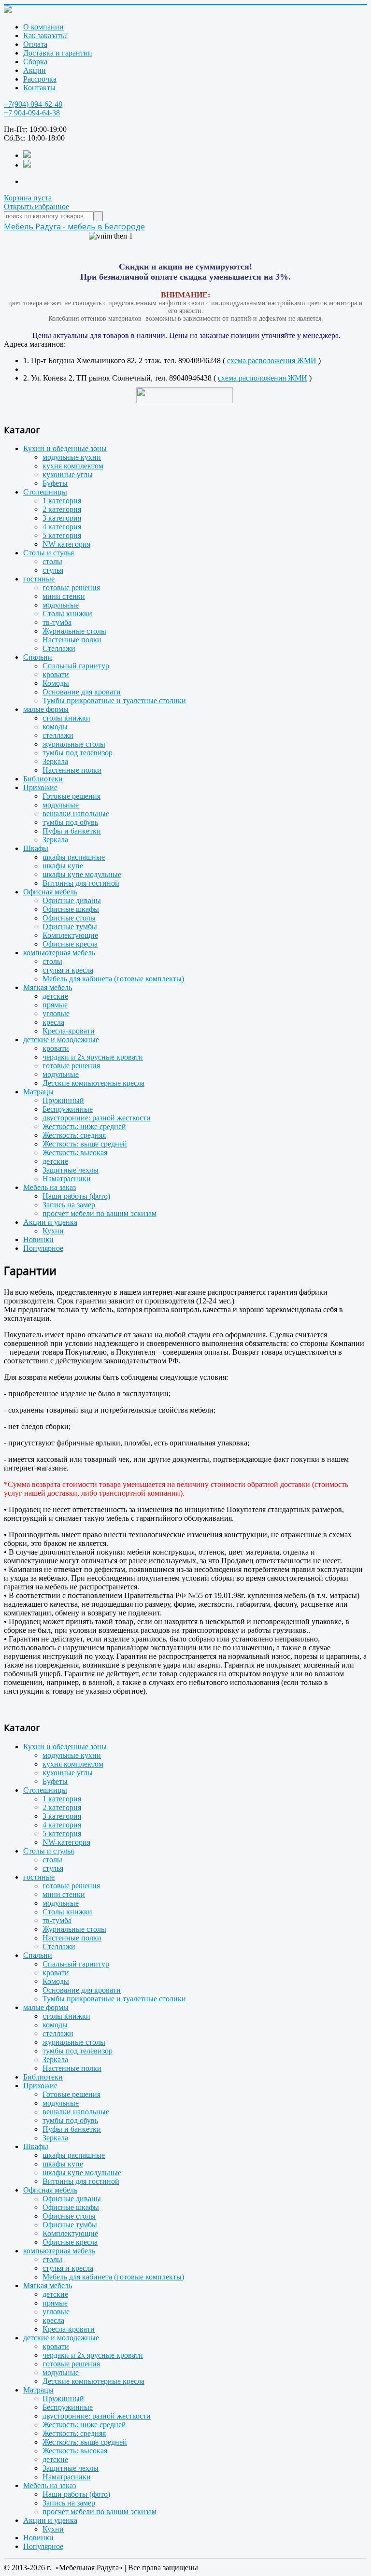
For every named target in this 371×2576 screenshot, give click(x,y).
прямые (55, 1005)
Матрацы (38, 1092)
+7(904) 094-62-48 (33, 104)
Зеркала (55, 761)
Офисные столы (69, 918)
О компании (43, 27)
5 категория (62, 535)
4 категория (62, 527)
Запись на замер (69, 1205)
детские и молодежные (61, 1040)
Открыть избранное (36, 206)
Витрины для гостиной (81, 883)
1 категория (62, 501)
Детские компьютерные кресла (93, 1083)
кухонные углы (68, 474)
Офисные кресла (70, 944)
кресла (53, 1022)
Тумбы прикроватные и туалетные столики (114, 701)
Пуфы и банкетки (72, 831)
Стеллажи (59, 648)
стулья (53, 570)
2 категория (62, 509)
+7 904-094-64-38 (32, 113)
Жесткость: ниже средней (84, 1126)
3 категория (62, 518)
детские (55, 996)
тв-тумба (57, 622)
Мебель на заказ (50, 1187)
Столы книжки (67, 614)
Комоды (56, 683)
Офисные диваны (72, 900)
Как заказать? (45, 35)
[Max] (27, 165)
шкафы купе (63, 866)
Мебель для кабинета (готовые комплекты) (113, 979)
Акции (35, 70)
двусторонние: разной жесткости (97, 1118)
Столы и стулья (49, 553)
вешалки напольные (76, 814)
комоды (55, 727)
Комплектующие (70, 935)
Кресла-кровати (69, 1031)
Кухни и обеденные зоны (65, 448)
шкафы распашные (74, 857)
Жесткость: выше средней (85, 1144)
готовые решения (71, 587)
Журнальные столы (74, 631)
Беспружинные (68, 1109)
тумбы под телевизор (78, 753)
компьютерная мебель (59, 953)
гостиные (39, 579)
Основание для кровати (82, 692)
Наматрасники (67, 1179)
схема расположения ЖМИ (272, 361)
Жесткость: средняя (74, 1135)
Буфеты (55, 483)
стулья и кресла (68, 970)
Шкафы (36, 848)
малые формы (46, 709)
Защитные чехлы (71, 1170)
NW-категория (66, 544)
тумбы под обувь (70, 822)
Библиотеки (43, 779)
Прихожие (40, 787)
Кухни (53, 1231)
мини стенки (64, 596)
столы (52, 561)
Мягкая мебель (48, 987)
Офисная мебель (50, 892)
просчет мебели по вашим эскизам (100, 1213)
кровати (56, 674)
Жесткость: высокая (75, 1153)
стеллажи (58, 735)
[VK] (27, 155)
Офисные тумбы (70, 927)
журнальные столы (74, 744)
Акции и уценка (50, 1222)
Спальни (38, 657)
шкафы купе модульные (82, 874)
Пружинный (63, 1100)
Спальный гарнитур (76, 666)
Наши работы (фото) (76, 1196)
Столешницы (45, 492)
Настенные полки (72, 640)
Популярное (43, 1248)
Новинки (38, 1239)
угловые (56, 1013)
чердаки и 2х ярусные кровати (93, 1057)
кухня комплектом (73, 466)
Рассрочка (40, 79)
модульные (61, 605)
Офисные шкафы (71, 909)
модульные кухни (72, 457)
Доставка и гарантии (58, 53)
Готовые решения (71, 796)
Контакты (39, 88)
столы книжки (66, 718)
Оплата (35, 44)
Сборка (35, 62)
